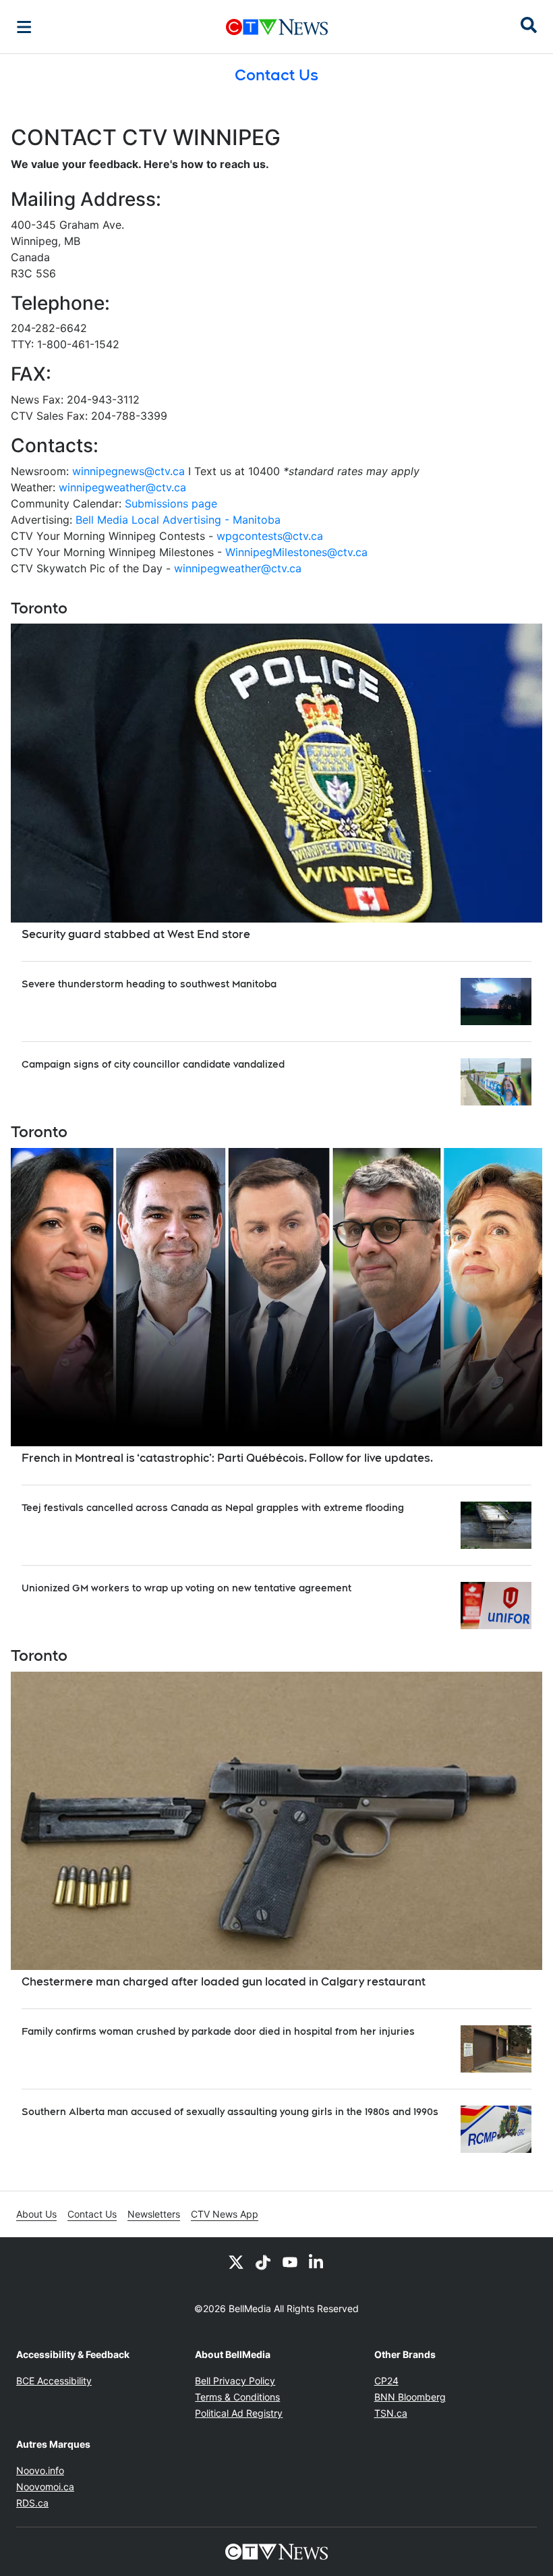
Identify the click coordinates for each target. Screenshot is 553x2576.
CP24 (386, 2381)
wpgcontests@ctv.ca (270, 536)
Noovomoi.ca (45, 2487)
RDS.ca (32, 2503)
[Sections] (24, 27)
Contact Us (92, 2214)
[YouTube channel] (290, 2262)
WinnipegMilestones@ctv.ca (296, 552)
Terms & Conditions (237, 2397)
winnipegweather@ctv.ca (122, 487)
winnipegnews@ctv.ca (128, 471)
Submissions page (171, 503)
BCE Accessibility (54, 2381)
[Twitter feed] (236, 2262)
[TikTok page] (263, 2262)
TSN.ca (391, 2413)
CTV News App (225, 2214)
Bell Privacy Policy (235, 2381)
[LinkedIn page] (317, 2262)
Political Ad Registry (239, 2413)
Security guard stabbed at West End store (136, 934)
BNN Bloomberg (410, 2397)
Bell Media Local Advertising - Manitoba (178, 520)
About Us (36, 2214)
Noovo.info (40, 2470)
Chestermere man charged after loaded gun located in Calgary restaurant (224, 1982)
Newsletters (154, 2214)
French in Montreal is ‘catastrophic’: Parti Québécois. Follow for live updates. (227, 1458)
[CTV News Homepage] (277, 27)
